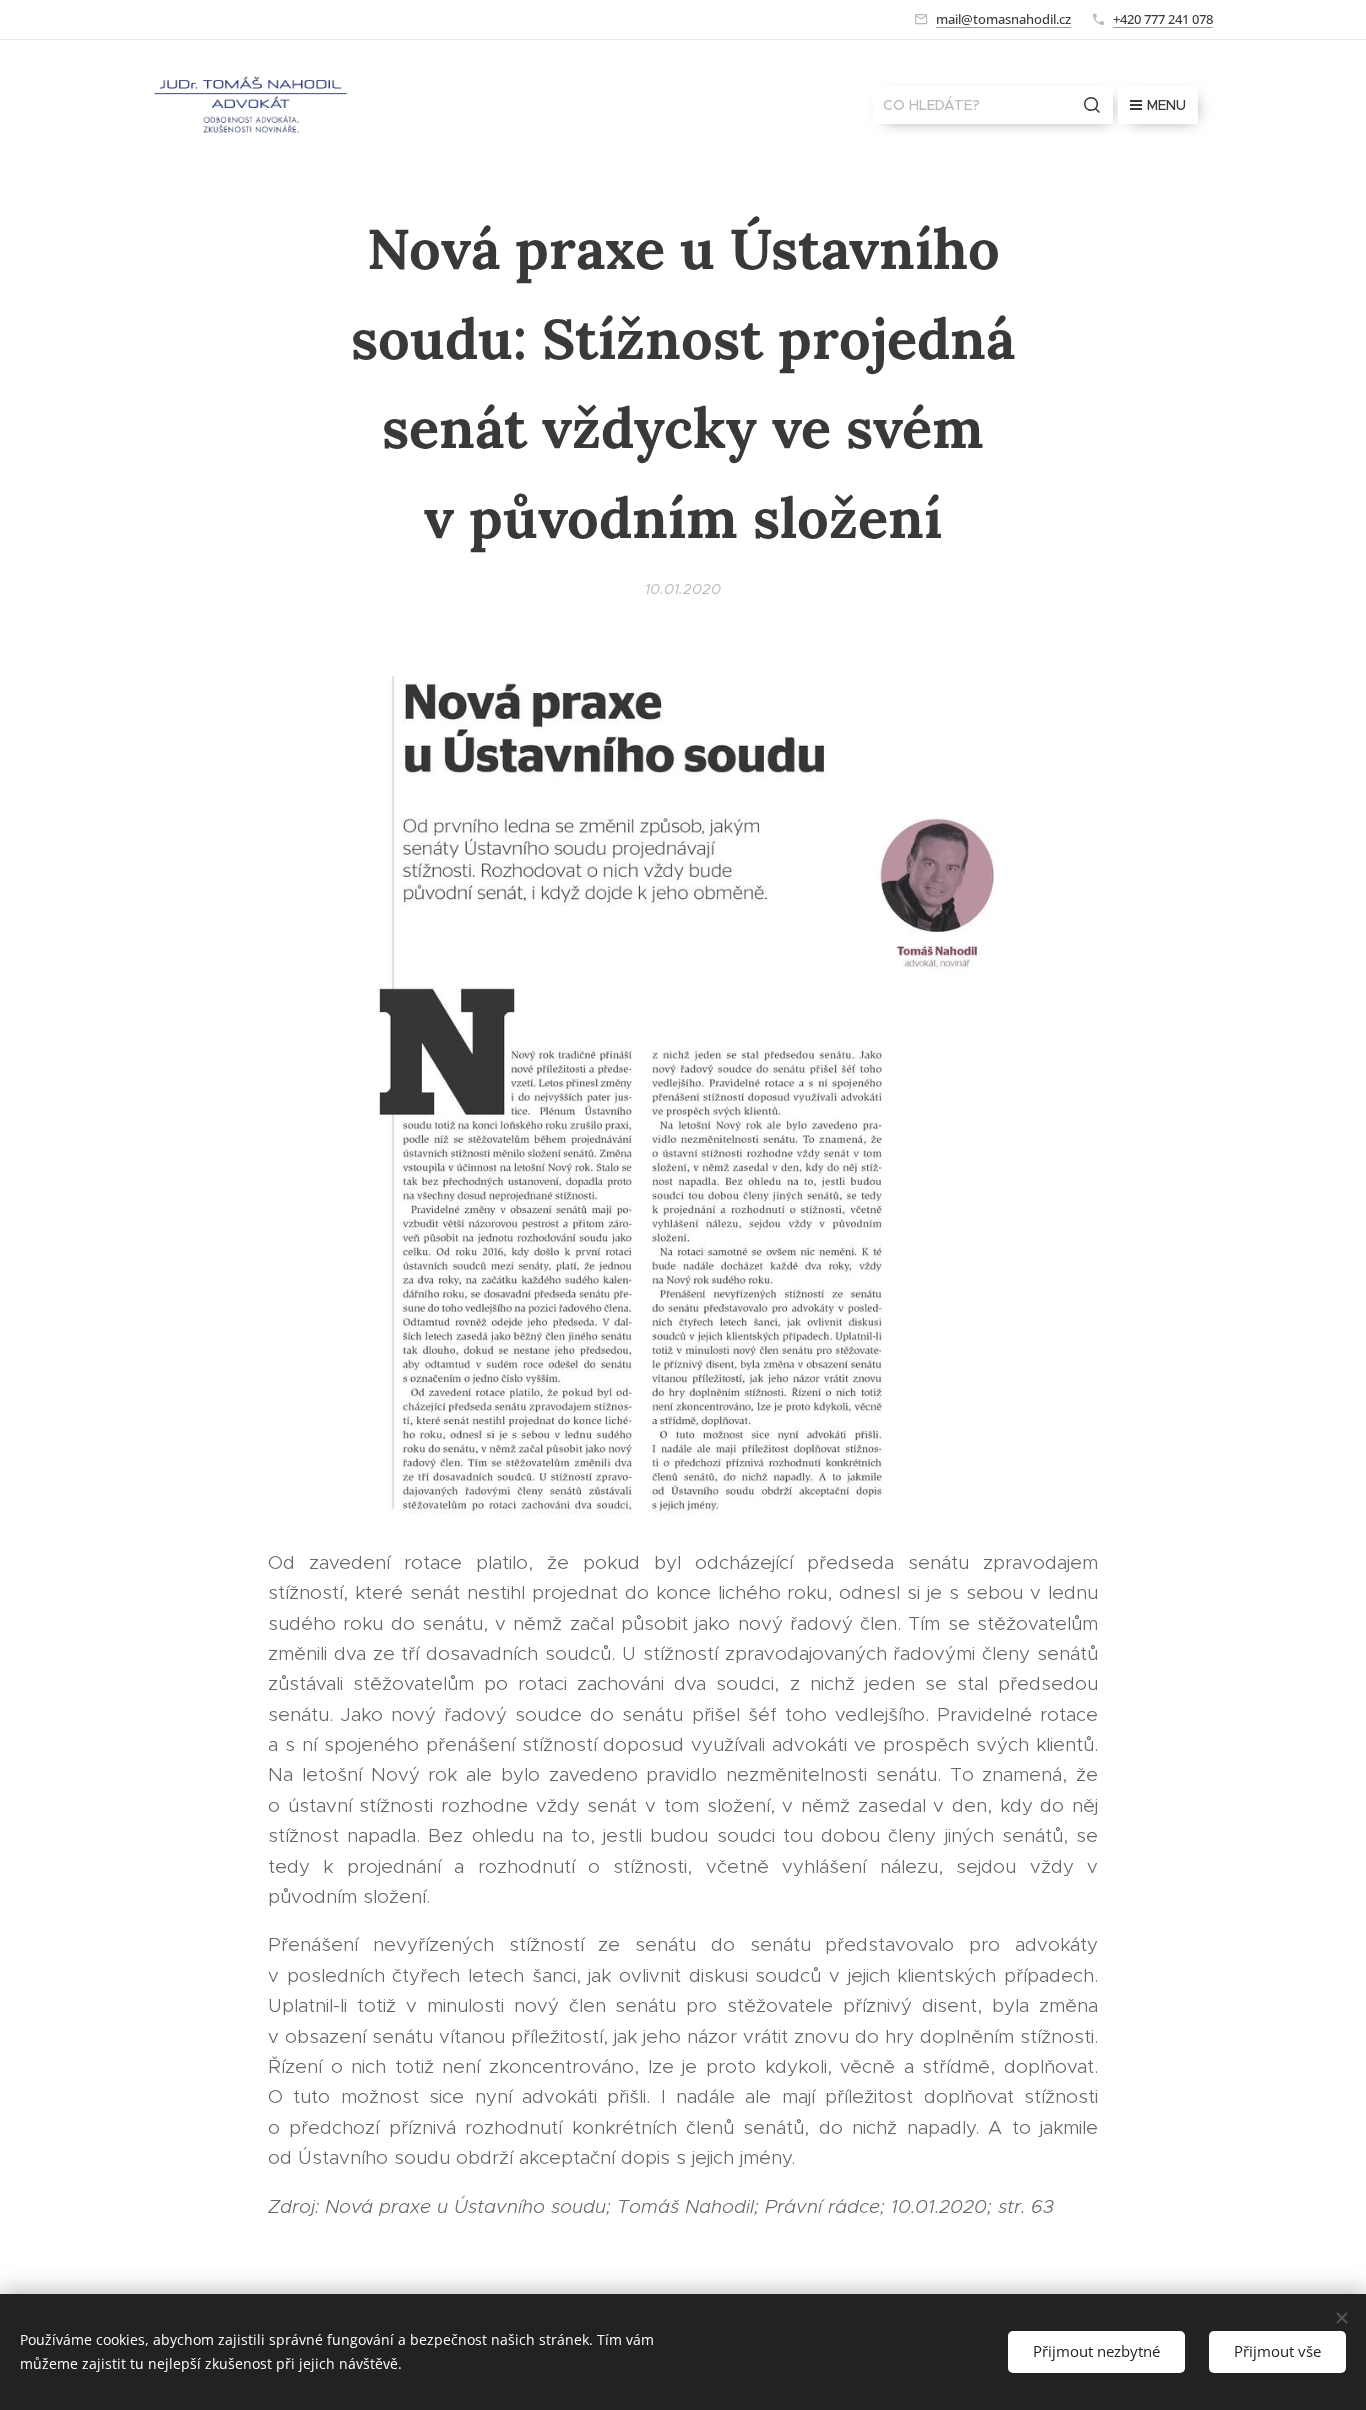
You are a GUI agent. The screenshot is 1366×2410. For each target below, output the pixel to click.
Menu (1166, 105)
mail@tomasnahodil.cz (1003, 19)
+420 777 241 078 (1163, 19)
